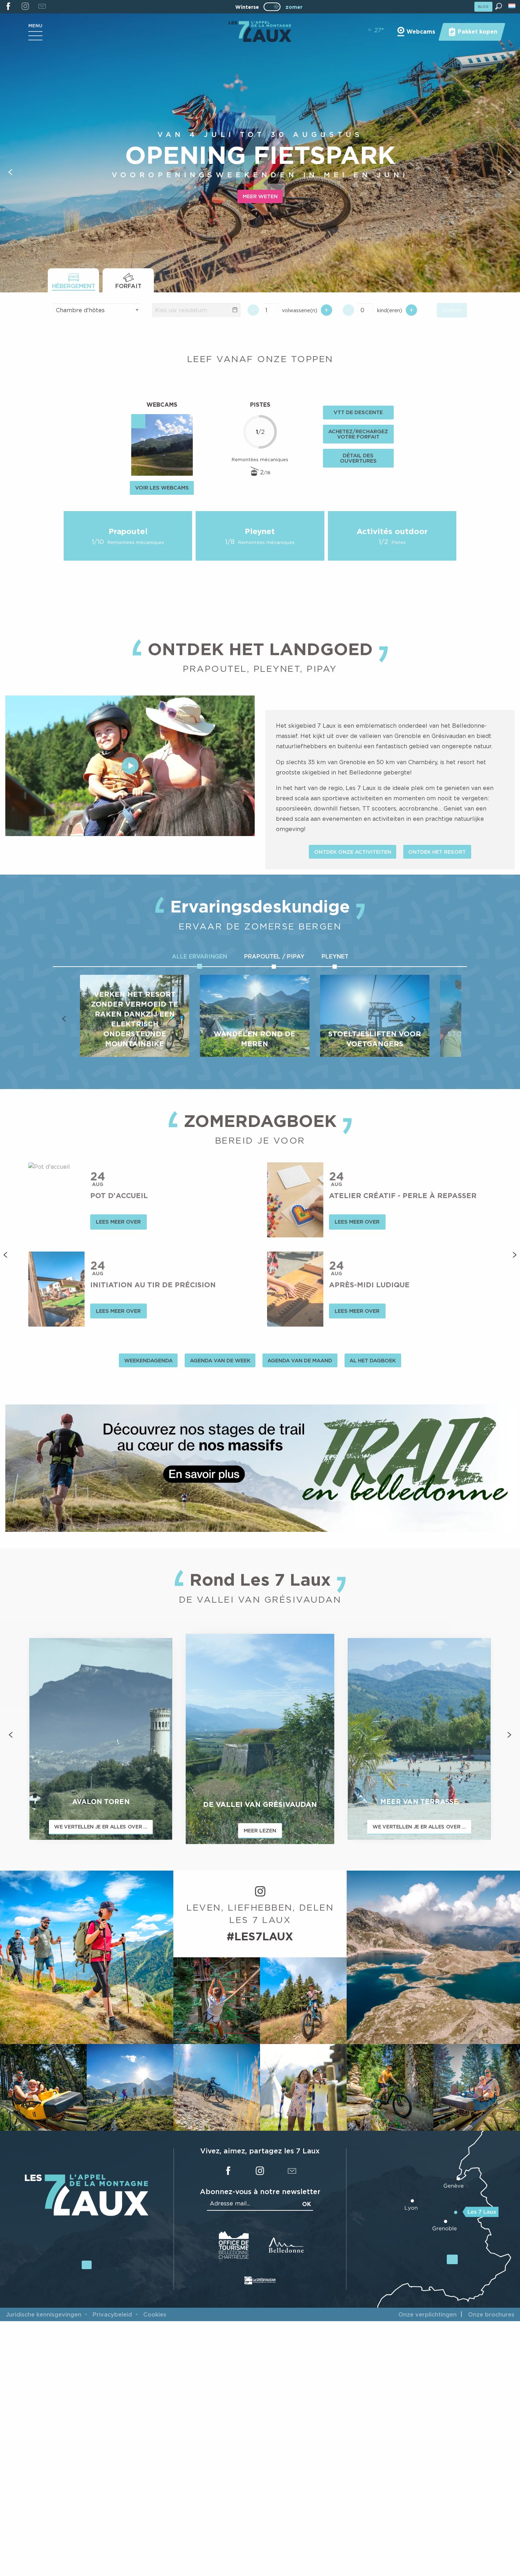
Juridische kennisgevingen (44, 2314)
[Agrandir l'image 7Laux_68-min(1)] (303, 2087)
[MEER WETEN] (260, 1468)
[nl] (512, 6)
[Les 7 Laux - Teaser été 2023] (130, 766)
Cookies (155, 2314)
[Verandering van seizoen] (274, 7)
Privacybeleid (112, 2314)
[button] (499, 6)
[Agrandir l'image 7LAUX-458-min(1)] (390, 2087)
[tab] (73, 280)
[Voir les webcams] (162, 445)
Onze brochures (491, 2314)
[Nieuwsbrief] (42, 7)
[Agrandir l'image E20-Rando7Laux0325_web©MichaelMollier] (87, 1957)
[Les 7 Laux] (87, 2214)
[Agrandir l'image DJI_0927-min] (433, 1957)
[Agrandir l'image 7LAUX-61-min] (217, 2087)
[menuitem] (260, 32)
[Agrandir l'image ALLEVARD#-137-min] (217, 2001)
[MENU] (35, 38)
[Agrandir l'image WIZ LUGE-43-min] (43, 2087)
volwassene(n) (300, 310)
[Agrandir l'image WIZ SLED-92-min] (477, 2087)
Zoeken (452, 310)
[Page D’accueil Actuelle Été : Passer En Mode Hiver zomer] (272, 7)
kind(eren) (390, 310)
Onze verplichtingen (427, 2314)
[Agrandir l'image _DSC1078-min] (130, 2087)
